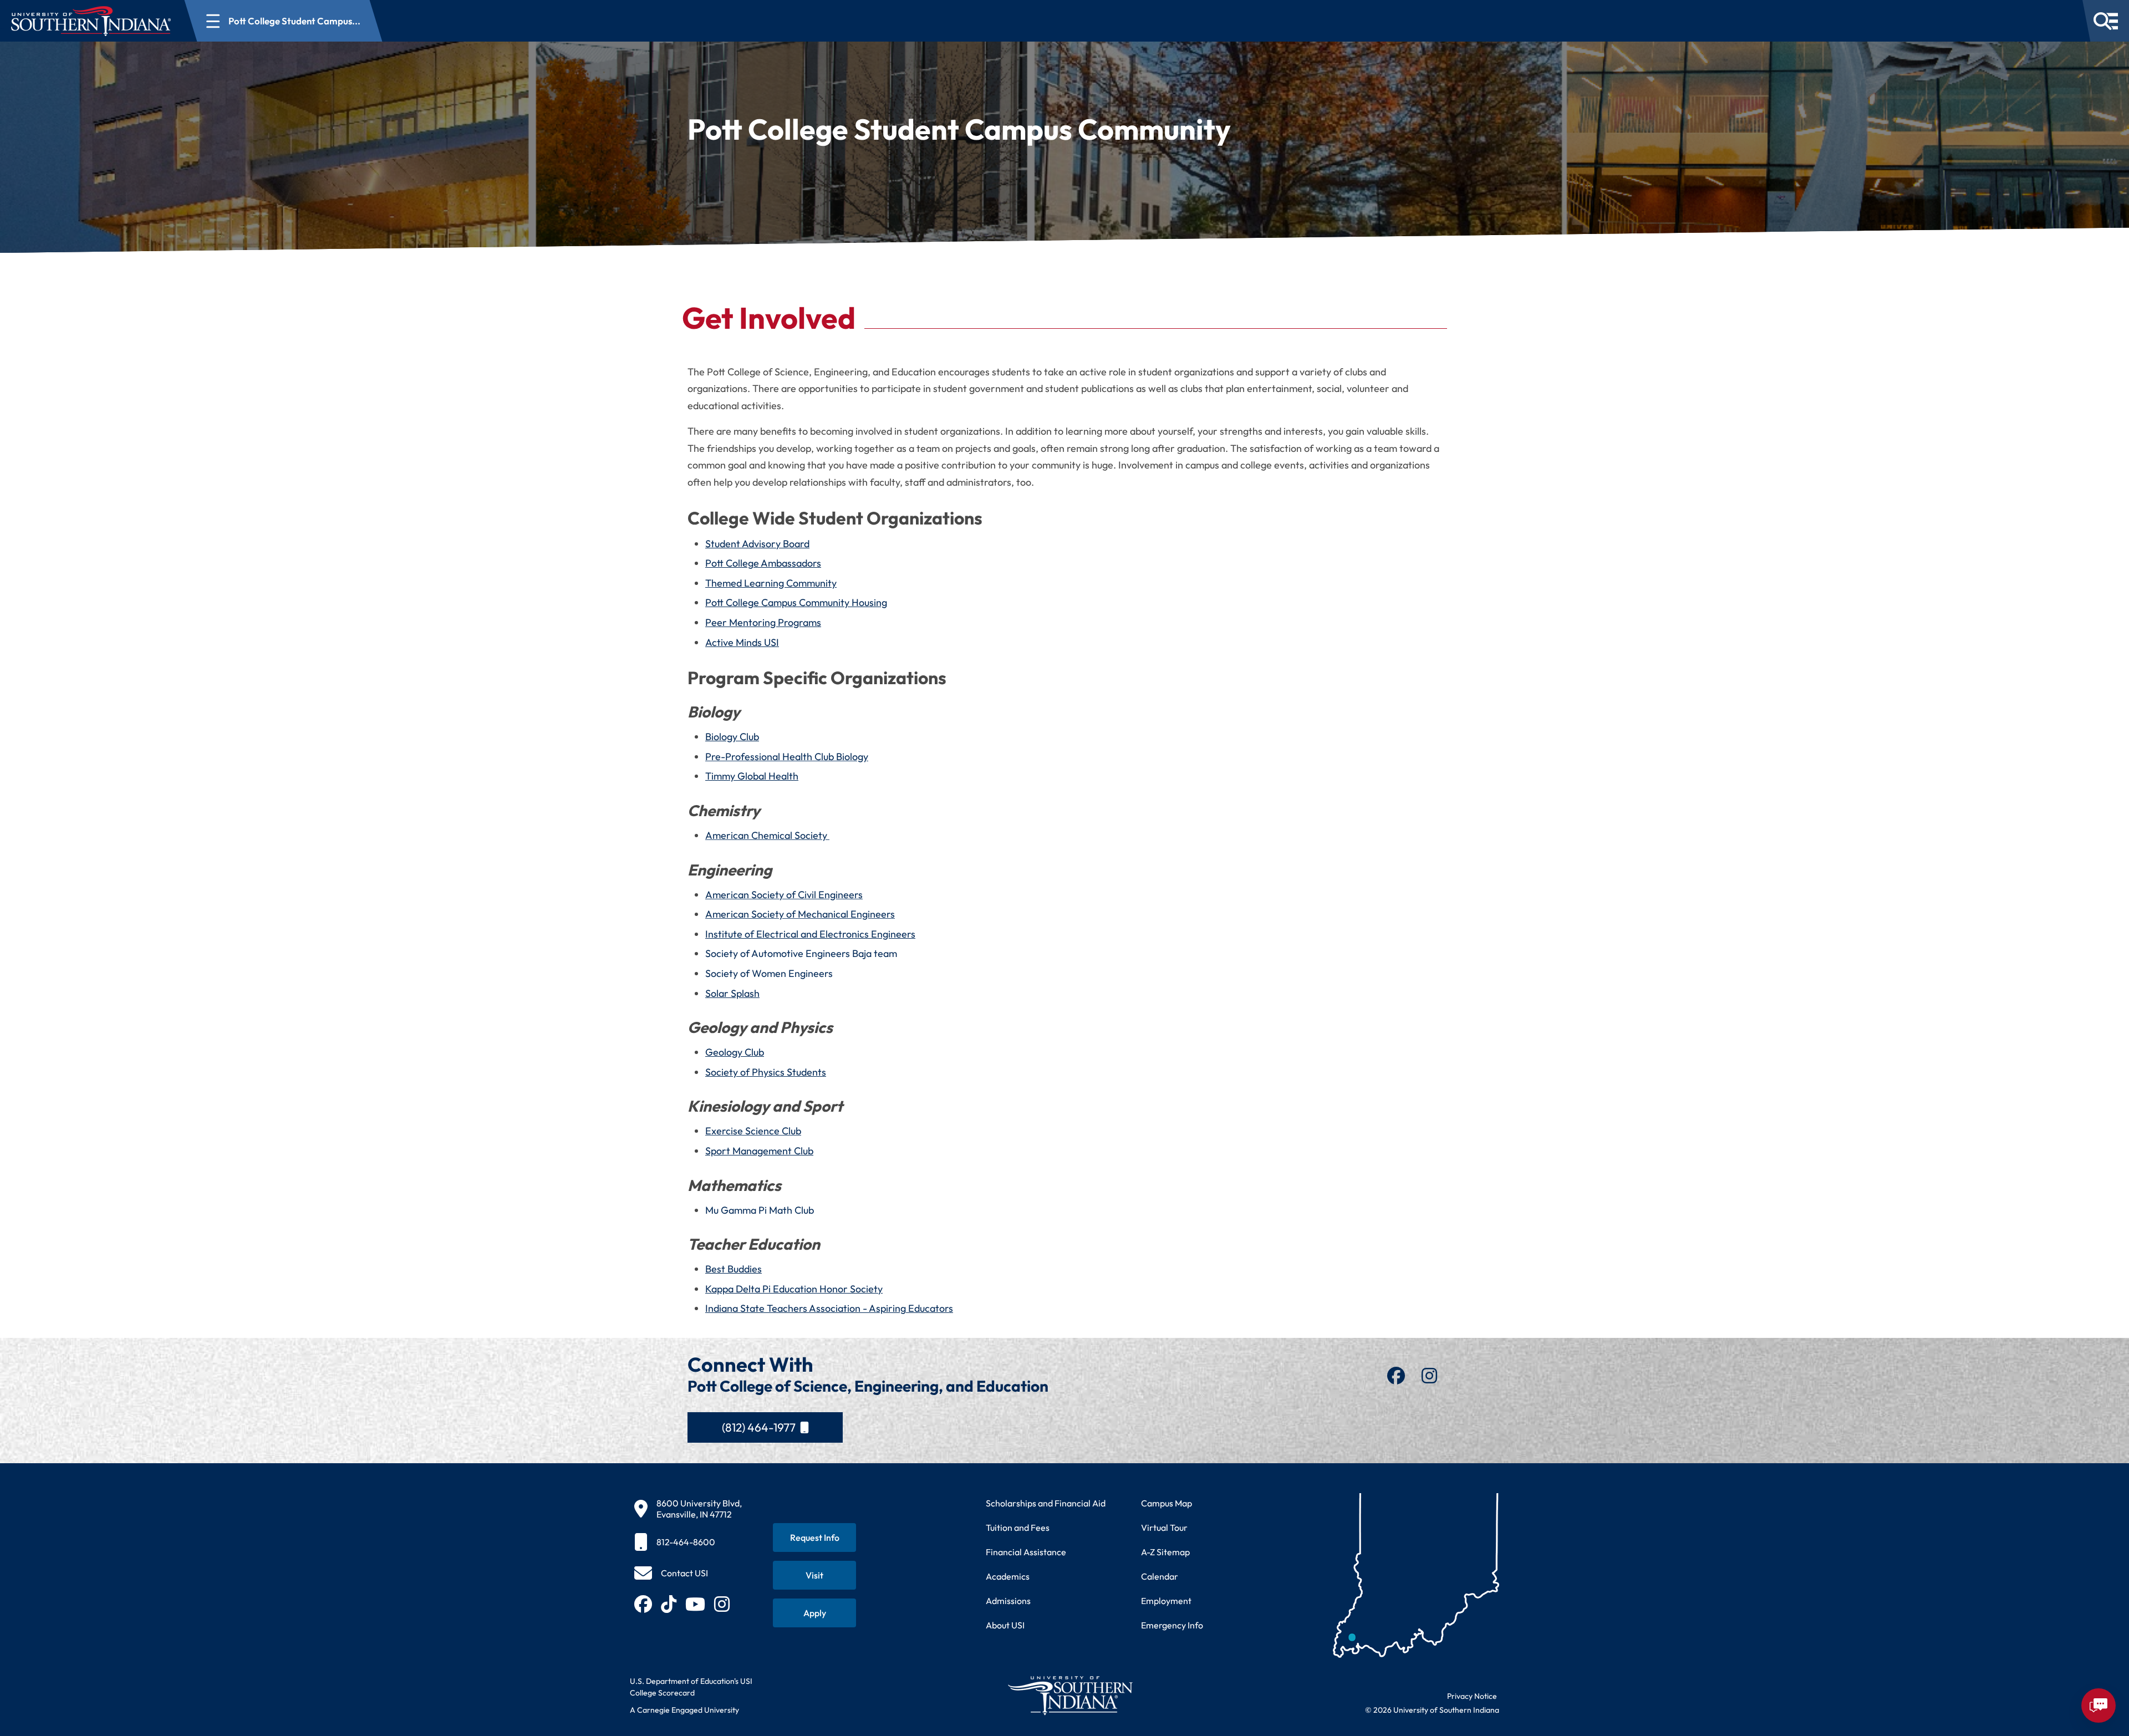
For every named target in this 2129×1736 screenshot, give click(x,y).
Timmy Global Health (752, 776)
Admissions (1008, 1601)
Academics (1008, 1576)
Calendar (1160, 1576)
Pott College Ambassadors (763, 563)
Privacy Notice (1472, 1696)
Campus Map (1167, 1503)
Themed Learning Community (771, 583)
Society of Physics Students (766, 1072)
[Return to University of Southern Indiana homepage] (1070, 1695)
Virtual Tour (1164, 1528)
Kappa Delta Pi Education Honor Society (794, 1289)
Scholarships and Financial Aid (1046, 1503)
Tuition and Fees (1018, 1528)
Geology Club (735, 1052)
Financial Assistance (1026, 1552)
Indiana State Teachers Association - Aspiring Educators (829, 1308)
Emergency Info (1172, 1625)
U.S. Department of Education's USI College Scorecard (691, 1687)
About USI (1005, 1625)
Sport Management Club (759, 1151)
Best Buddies (734, 1269)
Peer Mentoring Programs (763, 622)
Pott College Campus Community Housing (796, 602)
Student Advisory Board (757, 544)
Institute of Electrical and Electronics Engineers (810, 934)
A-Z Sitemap (1165, 1552)
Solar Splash (732, 993)
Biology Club (732, 737)
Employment (1166, 1601)
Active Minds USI (742, 642)
